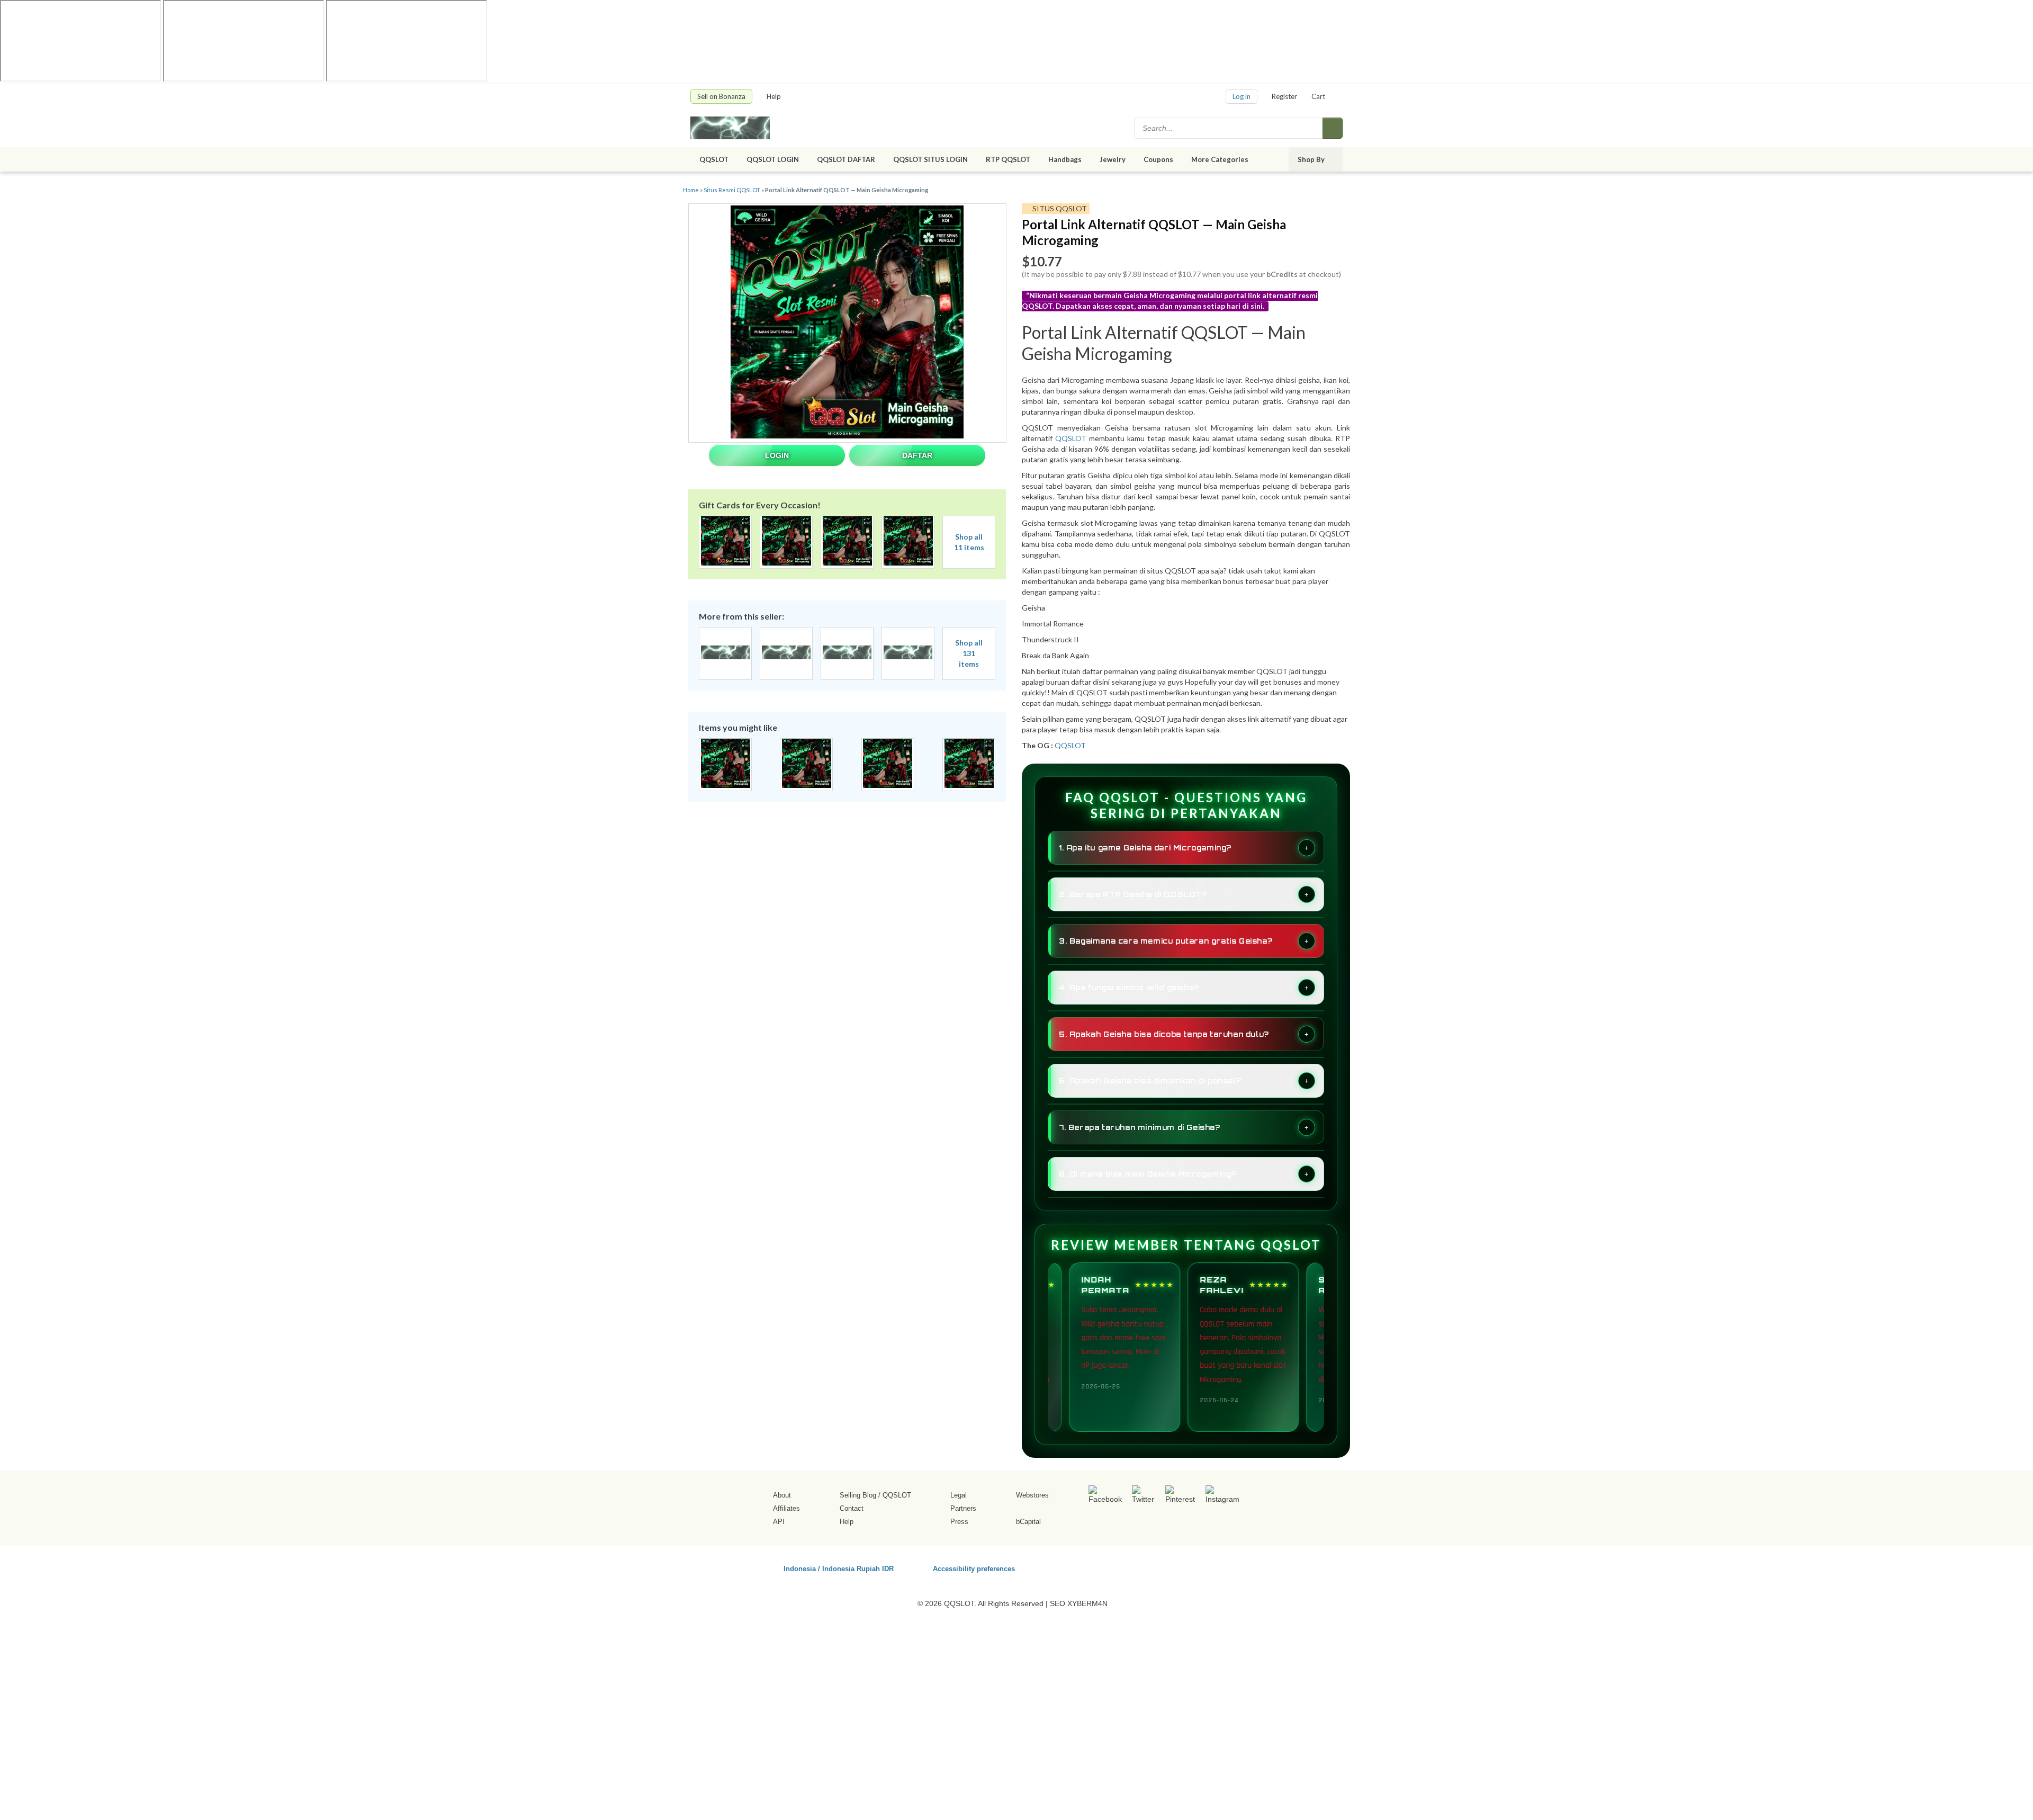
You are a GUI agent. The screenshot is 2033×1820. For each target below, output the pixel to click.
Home (691, 190)
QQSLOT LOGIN (773, 159)
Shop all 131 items (969, 653)
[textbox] (1229, 128)
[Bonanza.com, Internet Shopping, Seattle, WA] (1191, 1567)
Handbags (1065, 159)
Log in (1242, 96)
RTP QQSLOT (1008, 159)
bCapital (1028, 1522)
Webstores (1032, 1495)
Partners (963, 1508)
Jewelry (1113, 159)
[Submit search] (1333, 128)
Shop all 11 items (969, 542)
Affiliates (786, 1508)
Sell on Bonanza (721, 96)
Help (775, 96)
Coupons (1158, 159)
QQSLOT (714, 159)
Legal (959, 1495)
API (779, 1522)
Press (959, 1522)
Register (1284, 96)
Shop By (1312, 159)
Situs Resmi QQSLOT (732, 190)
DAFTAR (917, 455)
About (782, 1495)
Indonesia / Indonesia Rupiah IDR (839, 1568)
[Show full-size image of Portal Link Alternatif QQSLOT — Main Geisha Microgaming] (847, 323)
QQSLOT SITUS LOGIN (930, 159)
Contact (852, 1508)
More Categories (1221, 159)
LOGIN (777, 455)
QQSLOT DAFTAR (846, 159)
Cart (1318, 96)
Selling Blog (858, 1495)
